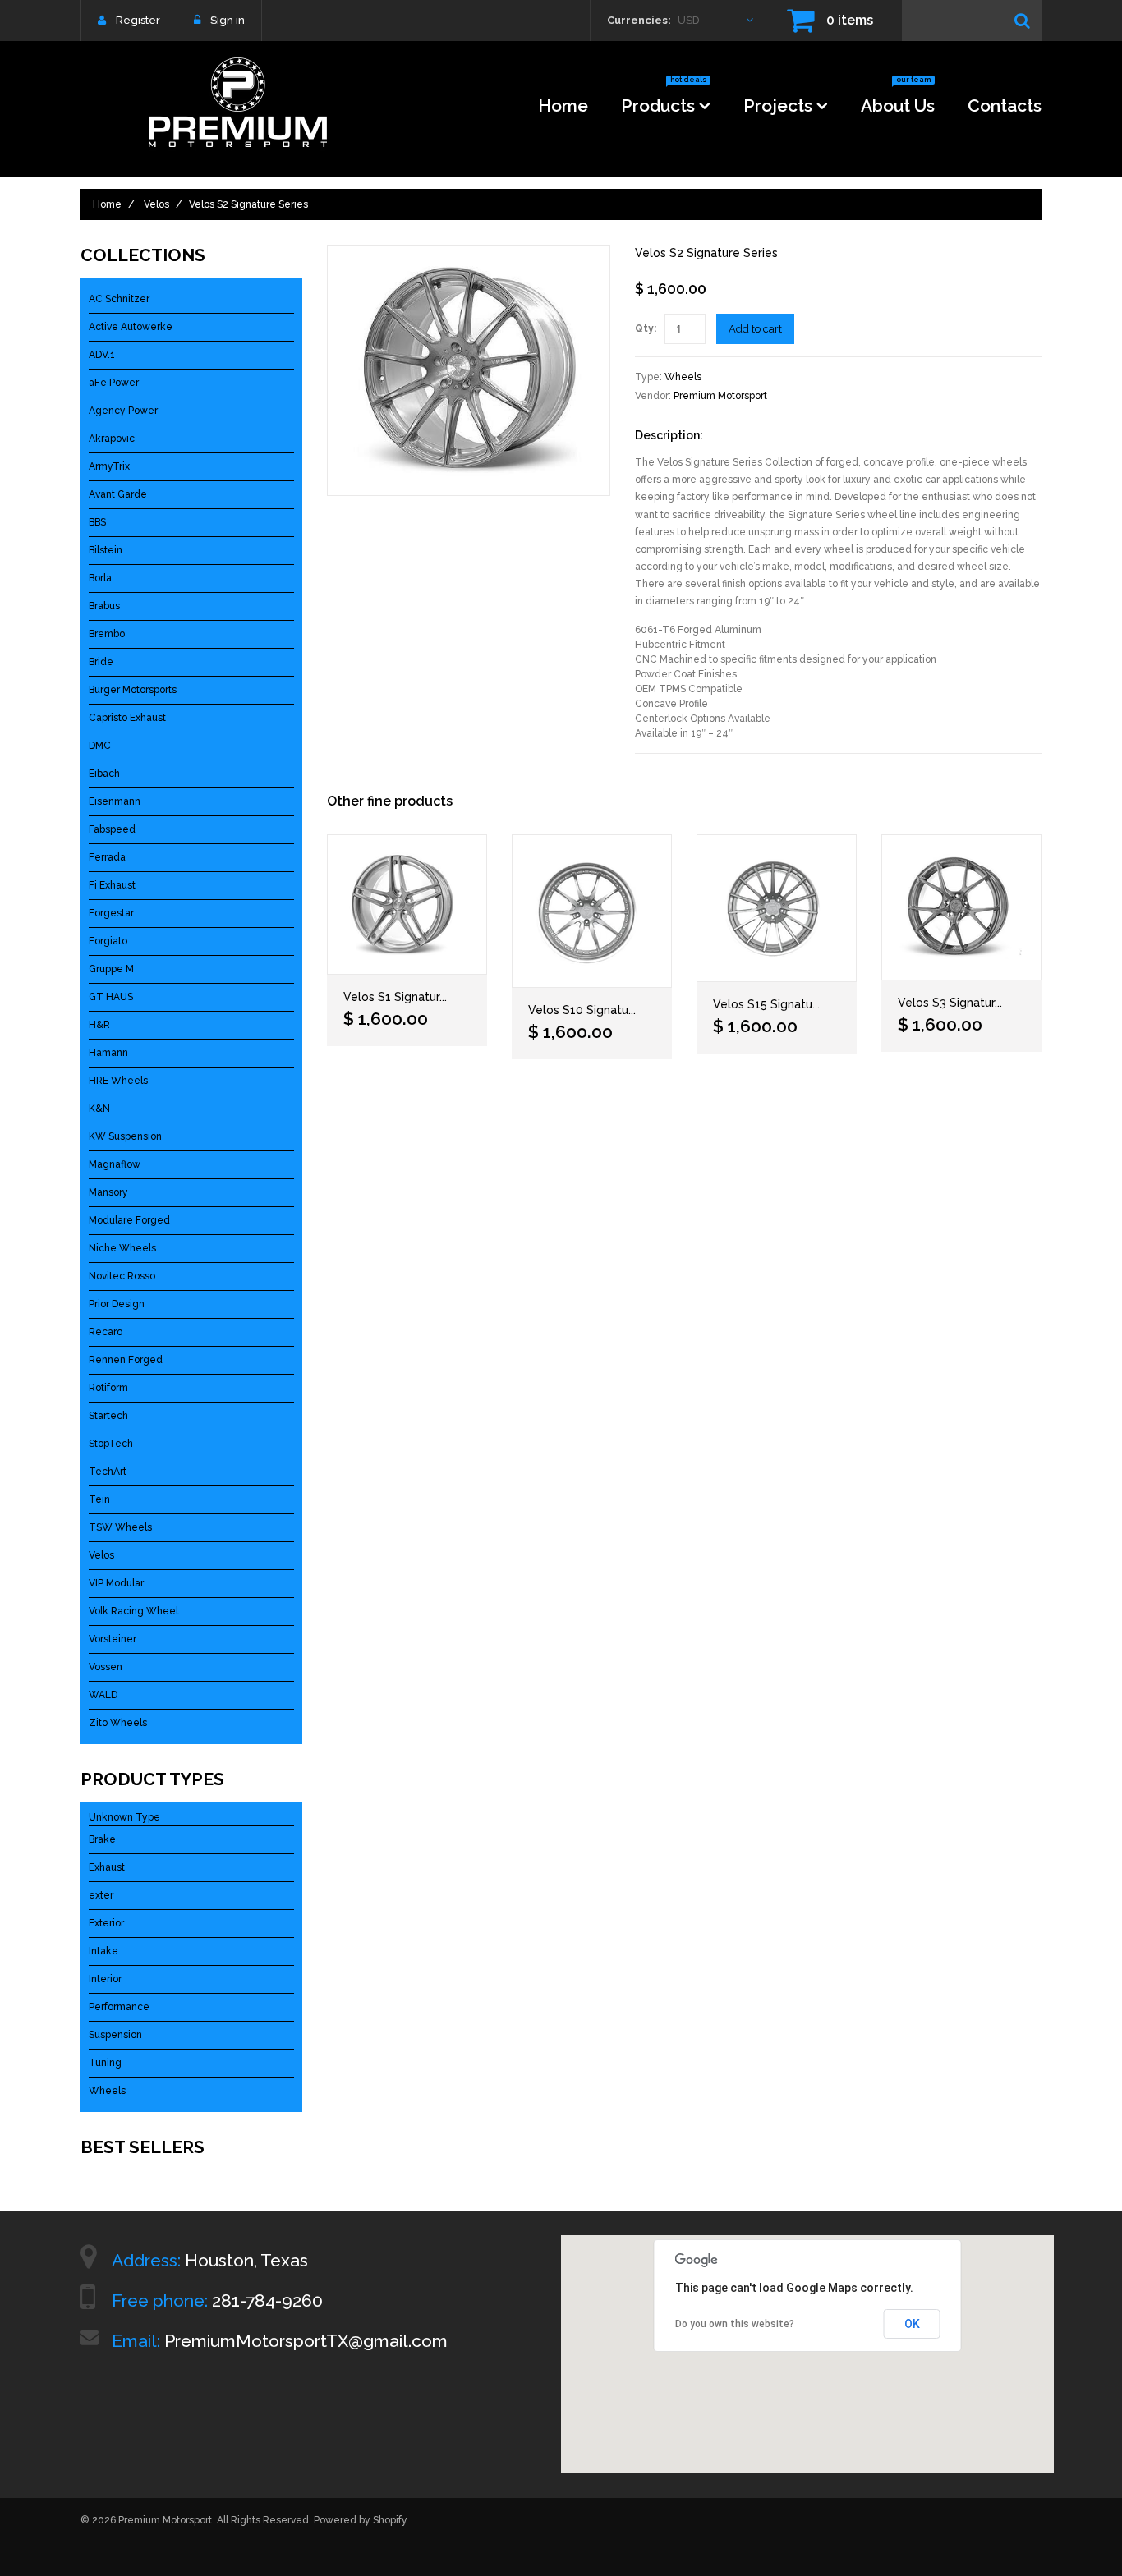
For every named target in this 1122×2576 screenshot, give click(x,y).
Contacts (1005, 106)
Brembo (107, 634)
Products (664, 101)
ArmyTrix (109, 466)
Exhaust (107, 1867)
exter (101, 1895)
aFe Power (114, 383)
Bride (101, 662)
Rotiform (108, 1388)
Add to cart (755, 329)
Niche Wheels (122, 1248)
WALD (103, 1695)
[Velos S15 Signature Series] (777, 908)
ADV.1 (102, 355)
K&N (99, 1109)
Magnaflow (115, 1164)
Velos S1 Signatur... (395, 997)
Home (563, 106)
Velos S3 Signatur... (950, 1003)
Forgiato (108, 941)
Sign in (228, 20)
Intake (103, 1951)
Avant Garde (118, 494)
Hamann (108, 1053)
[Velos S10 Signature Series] (592, 911)
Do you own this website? (735, 2324)
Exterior (106, 1923)
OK (912, 2324)
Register (138, 20)
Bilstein (106, 550)
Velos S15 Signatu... (766, 1004)
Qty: (646, 328)
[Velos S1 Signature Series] (407, 905)
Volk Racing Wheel (133, 1611)
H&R (99, 1025)
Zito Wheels (118, 1723)
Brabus (104, 606)
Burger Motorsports (133, 690)
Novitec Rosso (122, 1276)
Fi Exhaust (112, 885)
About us (898, 101)
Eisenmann (115, 801)
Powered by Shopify (360, 2520)
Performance (119, 2007)
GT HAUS (111, 997)
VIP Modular (116, 1583)
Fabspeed (112, 829)
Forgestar (111, 913)
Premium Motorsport (720, 396)
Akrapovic (112, 439)
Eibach (104, 774)
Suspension (115, 2035)
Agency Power (123, 411)
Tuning (105, 2063)
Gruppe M (111, 969)
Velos (156, 204)
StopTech (111, 1444)
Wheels (683, 377)
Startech (108, 1416)
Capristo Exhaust (127, 718)
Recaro (106, 1332)
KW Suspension (125, 1136)
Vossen (106, 1667)
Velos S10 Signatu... (582, 1010)
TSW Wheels (120, 1527)
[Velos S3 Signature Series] (961, 907)
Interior (105, 1979)
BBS (97, 522)
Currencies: (639, 20)
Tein (99, 1499)
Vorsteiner (113, 1639)
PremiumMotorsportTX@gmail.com (306, 2341)
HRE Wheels (118, 1081)
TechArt (108, 1472)
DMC (100, 746)
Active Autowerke (131, 327)
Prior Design (117, 1304)
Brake (102, 1839)
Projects (778, 106)
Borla (100, 578)
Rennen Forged (126, 1360)
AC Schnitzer (119, 299)
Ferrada (107, 857)
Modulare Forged (129, 1220)
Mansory (108, 1192)
